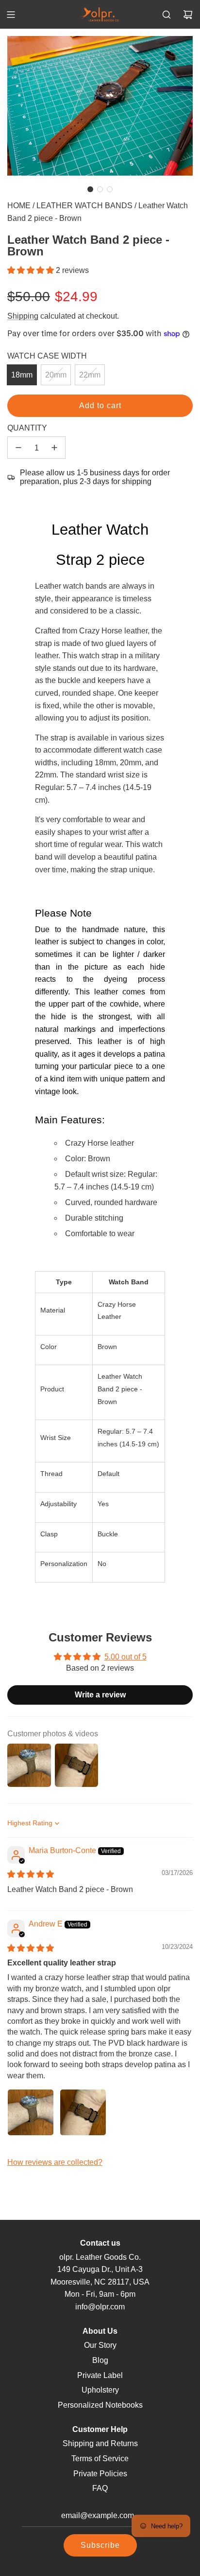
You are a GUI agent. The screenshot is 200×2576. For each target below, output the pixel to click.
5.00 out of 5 (125, 1657)
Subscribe (100, 2545)
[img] (31, 1874)
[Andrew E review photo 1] (31, 2112)
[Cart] (188, 15)
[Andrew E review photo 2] (83, 2112)
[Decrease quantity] (18, 448)
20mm (56, 375)
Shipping (23, 316)
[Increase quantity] (54, 448)
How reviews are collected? (55, 2162)
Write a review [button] (100, 1695)
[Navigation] (11, 15)
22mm (90, 375)
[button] (90, 189)
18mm (22, 375)
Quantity (27, 428)
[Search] (167, 15)
